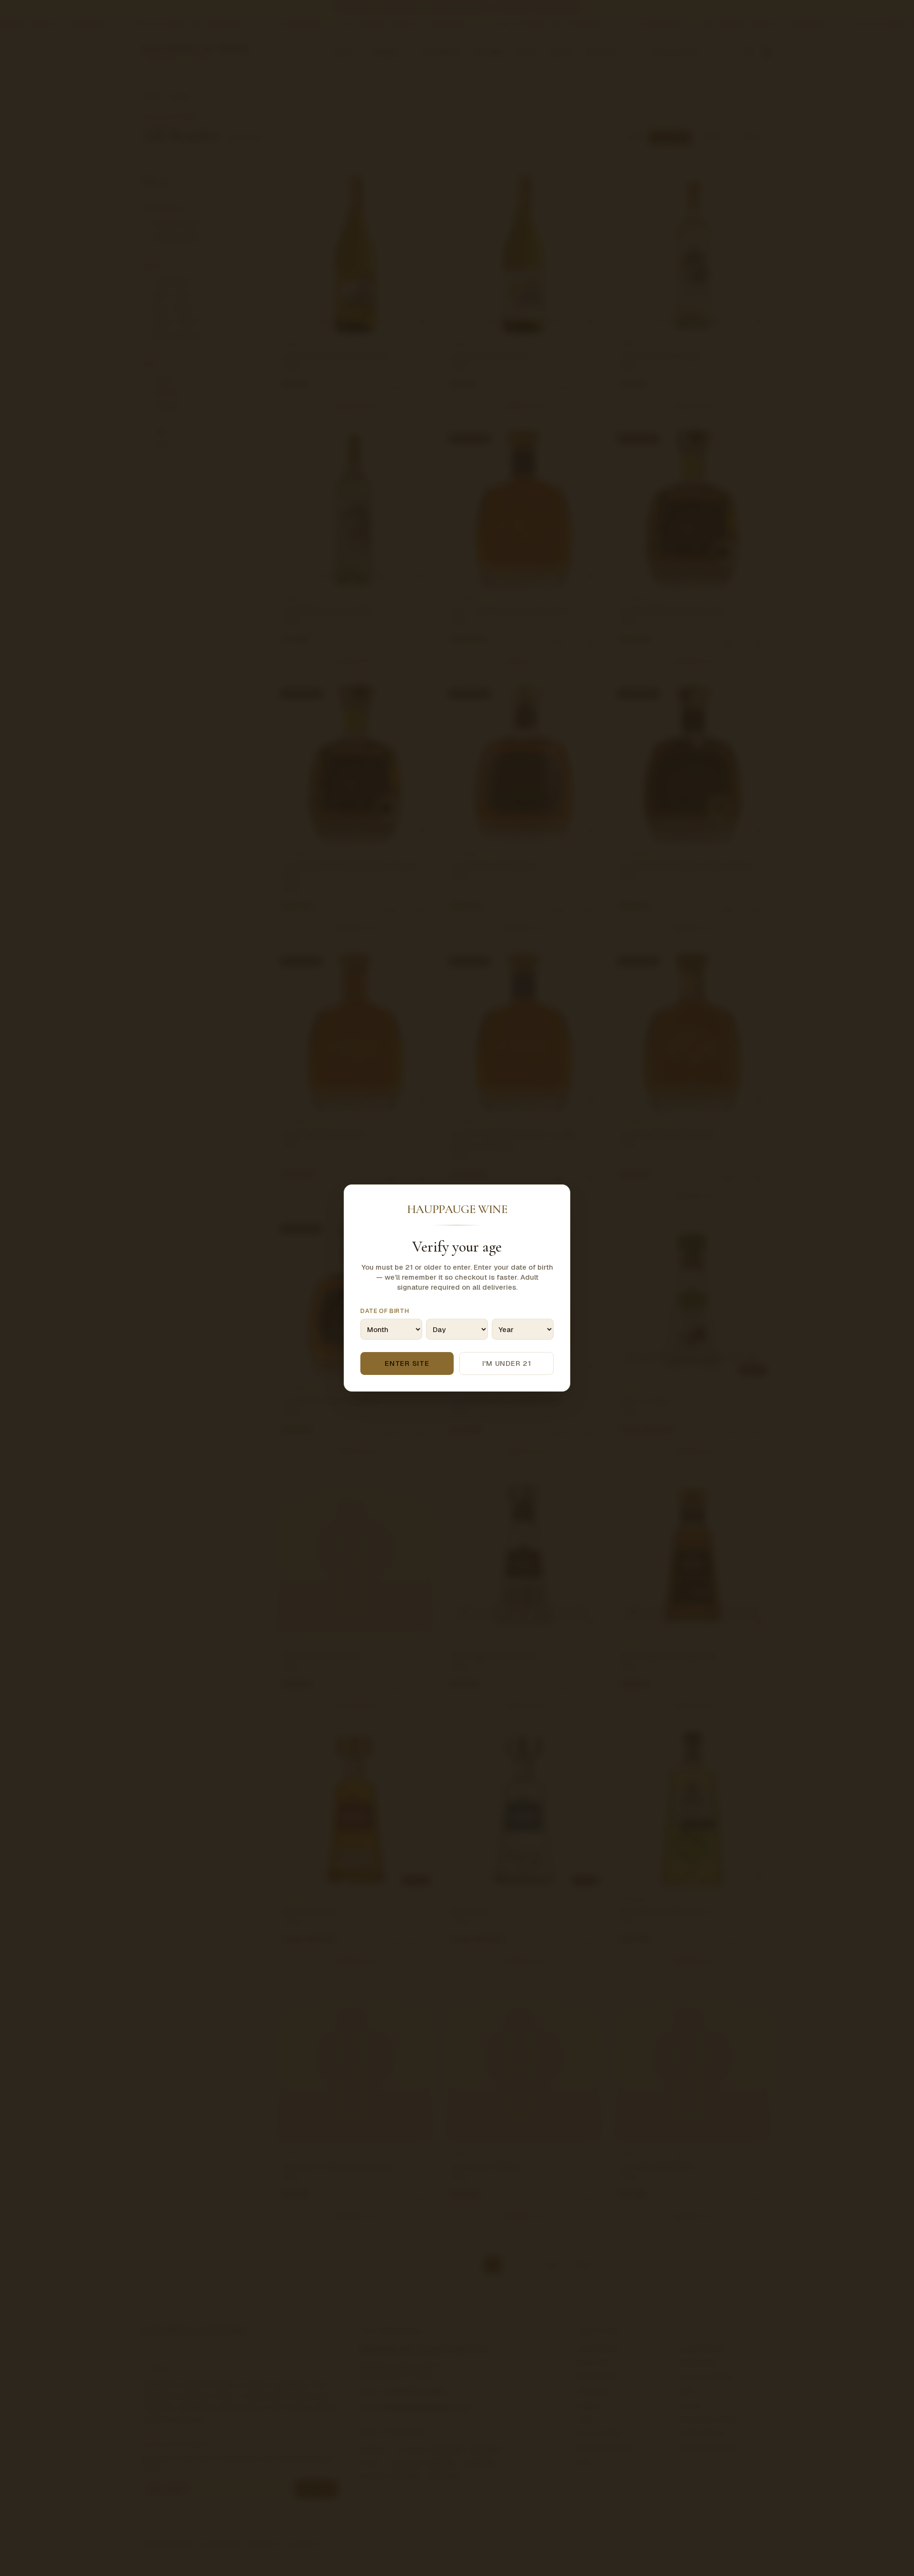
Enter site (407, 1363)
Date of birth (385, 1311)
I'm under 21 (507, 1363)
